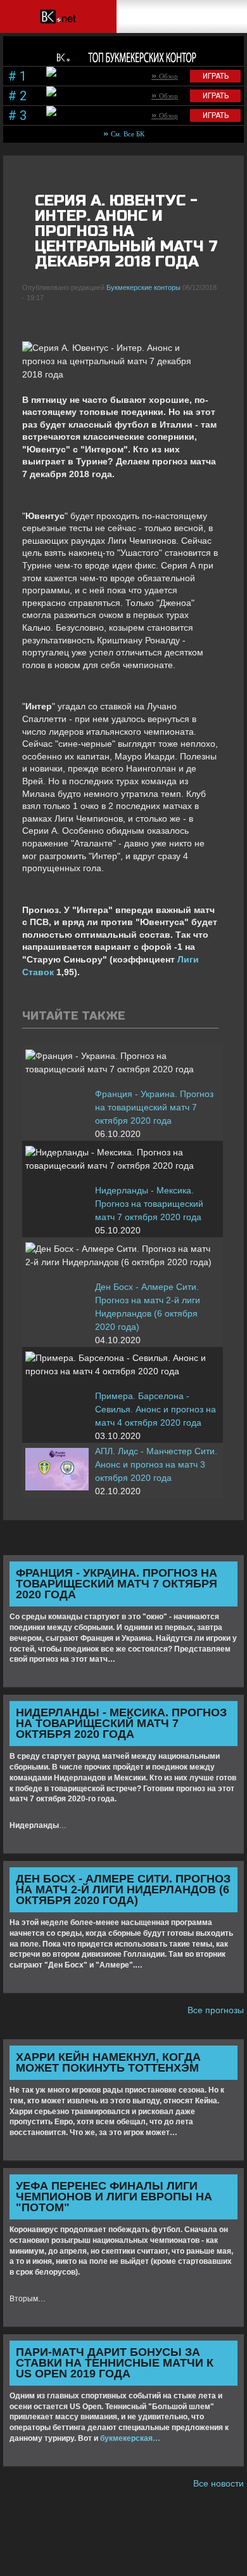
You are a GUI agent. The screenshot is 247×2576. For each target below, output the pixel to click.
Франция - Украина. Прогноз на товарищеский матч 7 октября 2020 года (154, 1107)
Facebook (32, 319)
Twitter (53, 319)
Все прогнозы (216, 2010)
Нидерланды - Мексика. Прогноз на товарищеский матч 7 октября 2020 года (149, 1204)
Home (57, 16)
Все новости (218, 2483)
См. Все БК (128, 134)
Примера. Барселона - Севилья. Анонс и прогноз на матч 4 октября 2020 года (155, 1409)
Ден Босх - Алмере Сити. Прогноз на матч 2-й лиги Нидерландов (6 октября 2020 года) (148, 1307)
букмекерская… (130, 2438)
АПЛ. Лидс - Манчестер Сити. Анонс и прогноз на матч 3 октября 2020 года (156, 1464)
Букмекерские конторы (143, 287)
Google (75, 319)
